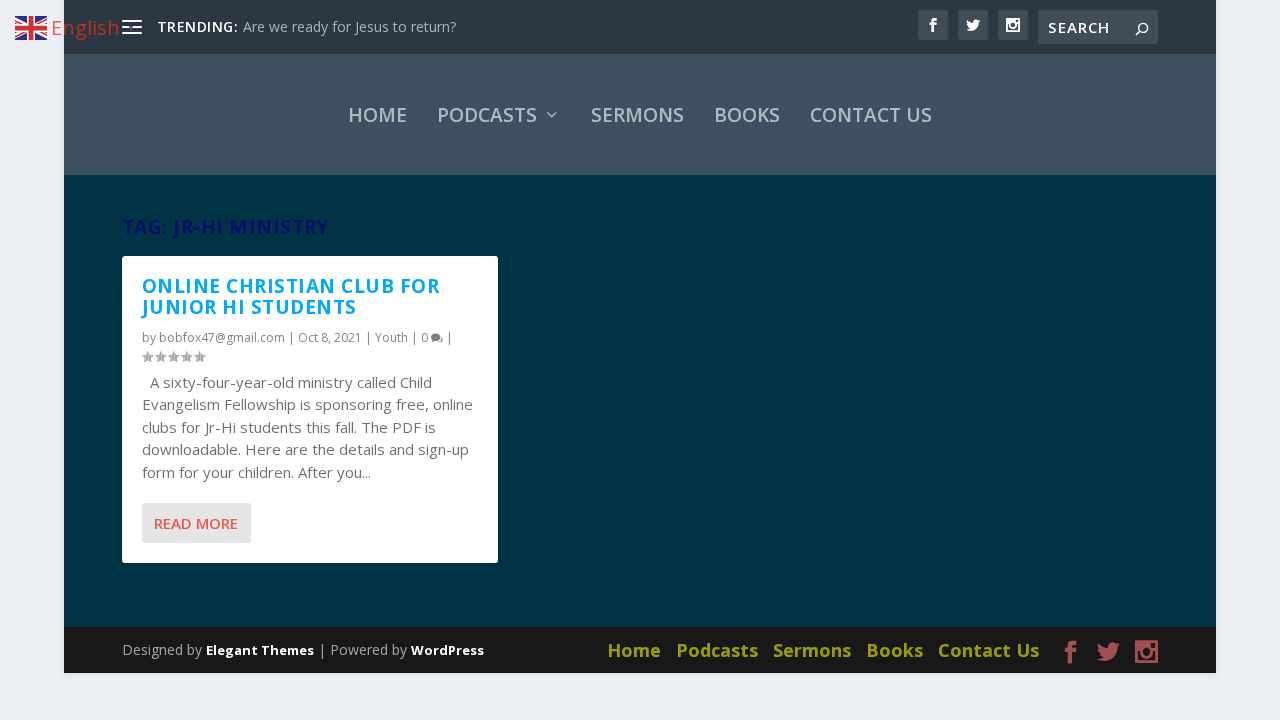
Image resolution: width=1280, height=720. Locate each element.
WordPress (447, 650)
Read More (196, 523)
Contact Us (871, 115)
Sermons (637, 115)
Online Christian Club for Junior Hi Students (291, 296)
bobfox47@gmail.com (222, 337)
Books (747, 115)
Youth (391, 337)
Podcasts (487, 115)
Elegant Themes (260, 650)
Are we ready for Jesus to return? (349, 26)
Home (377, 115)
